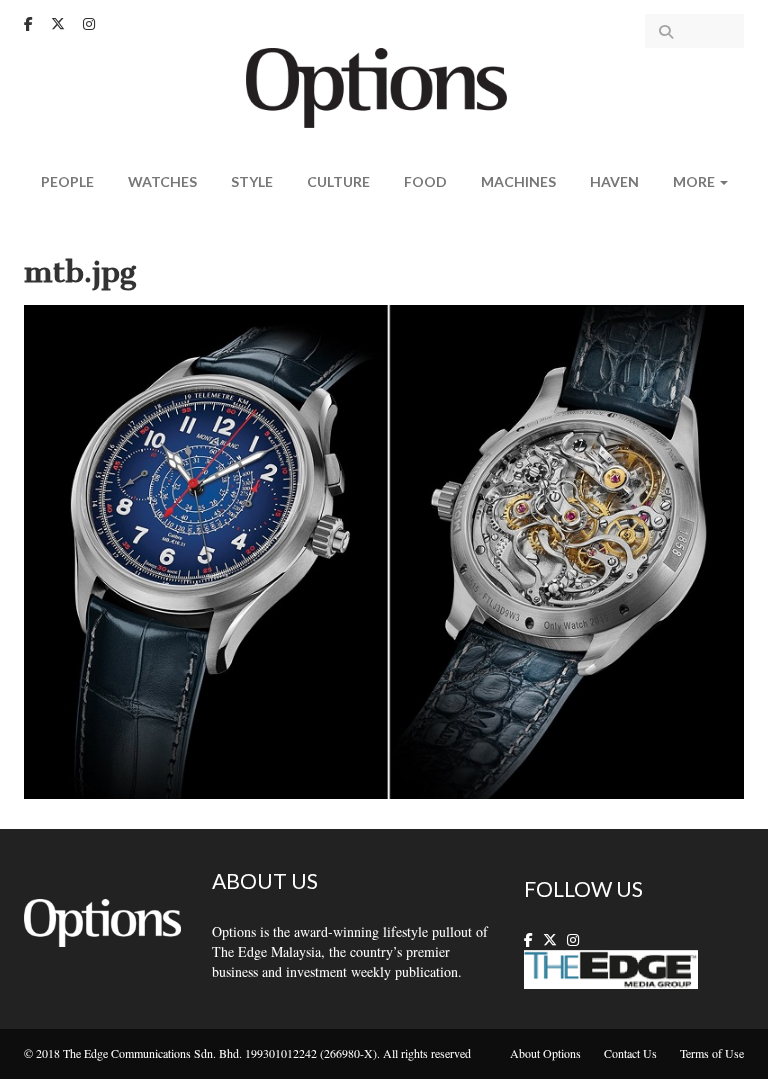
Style (252, 181)
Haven (614, 181)
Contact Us (630, 1053)
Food (425, 181)
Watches (162, 181)
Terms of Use (712, 1053)
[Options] (384, 85)
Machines (518, 181)
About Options (545, 1053)
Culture (338, 181)
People (67, 181)
